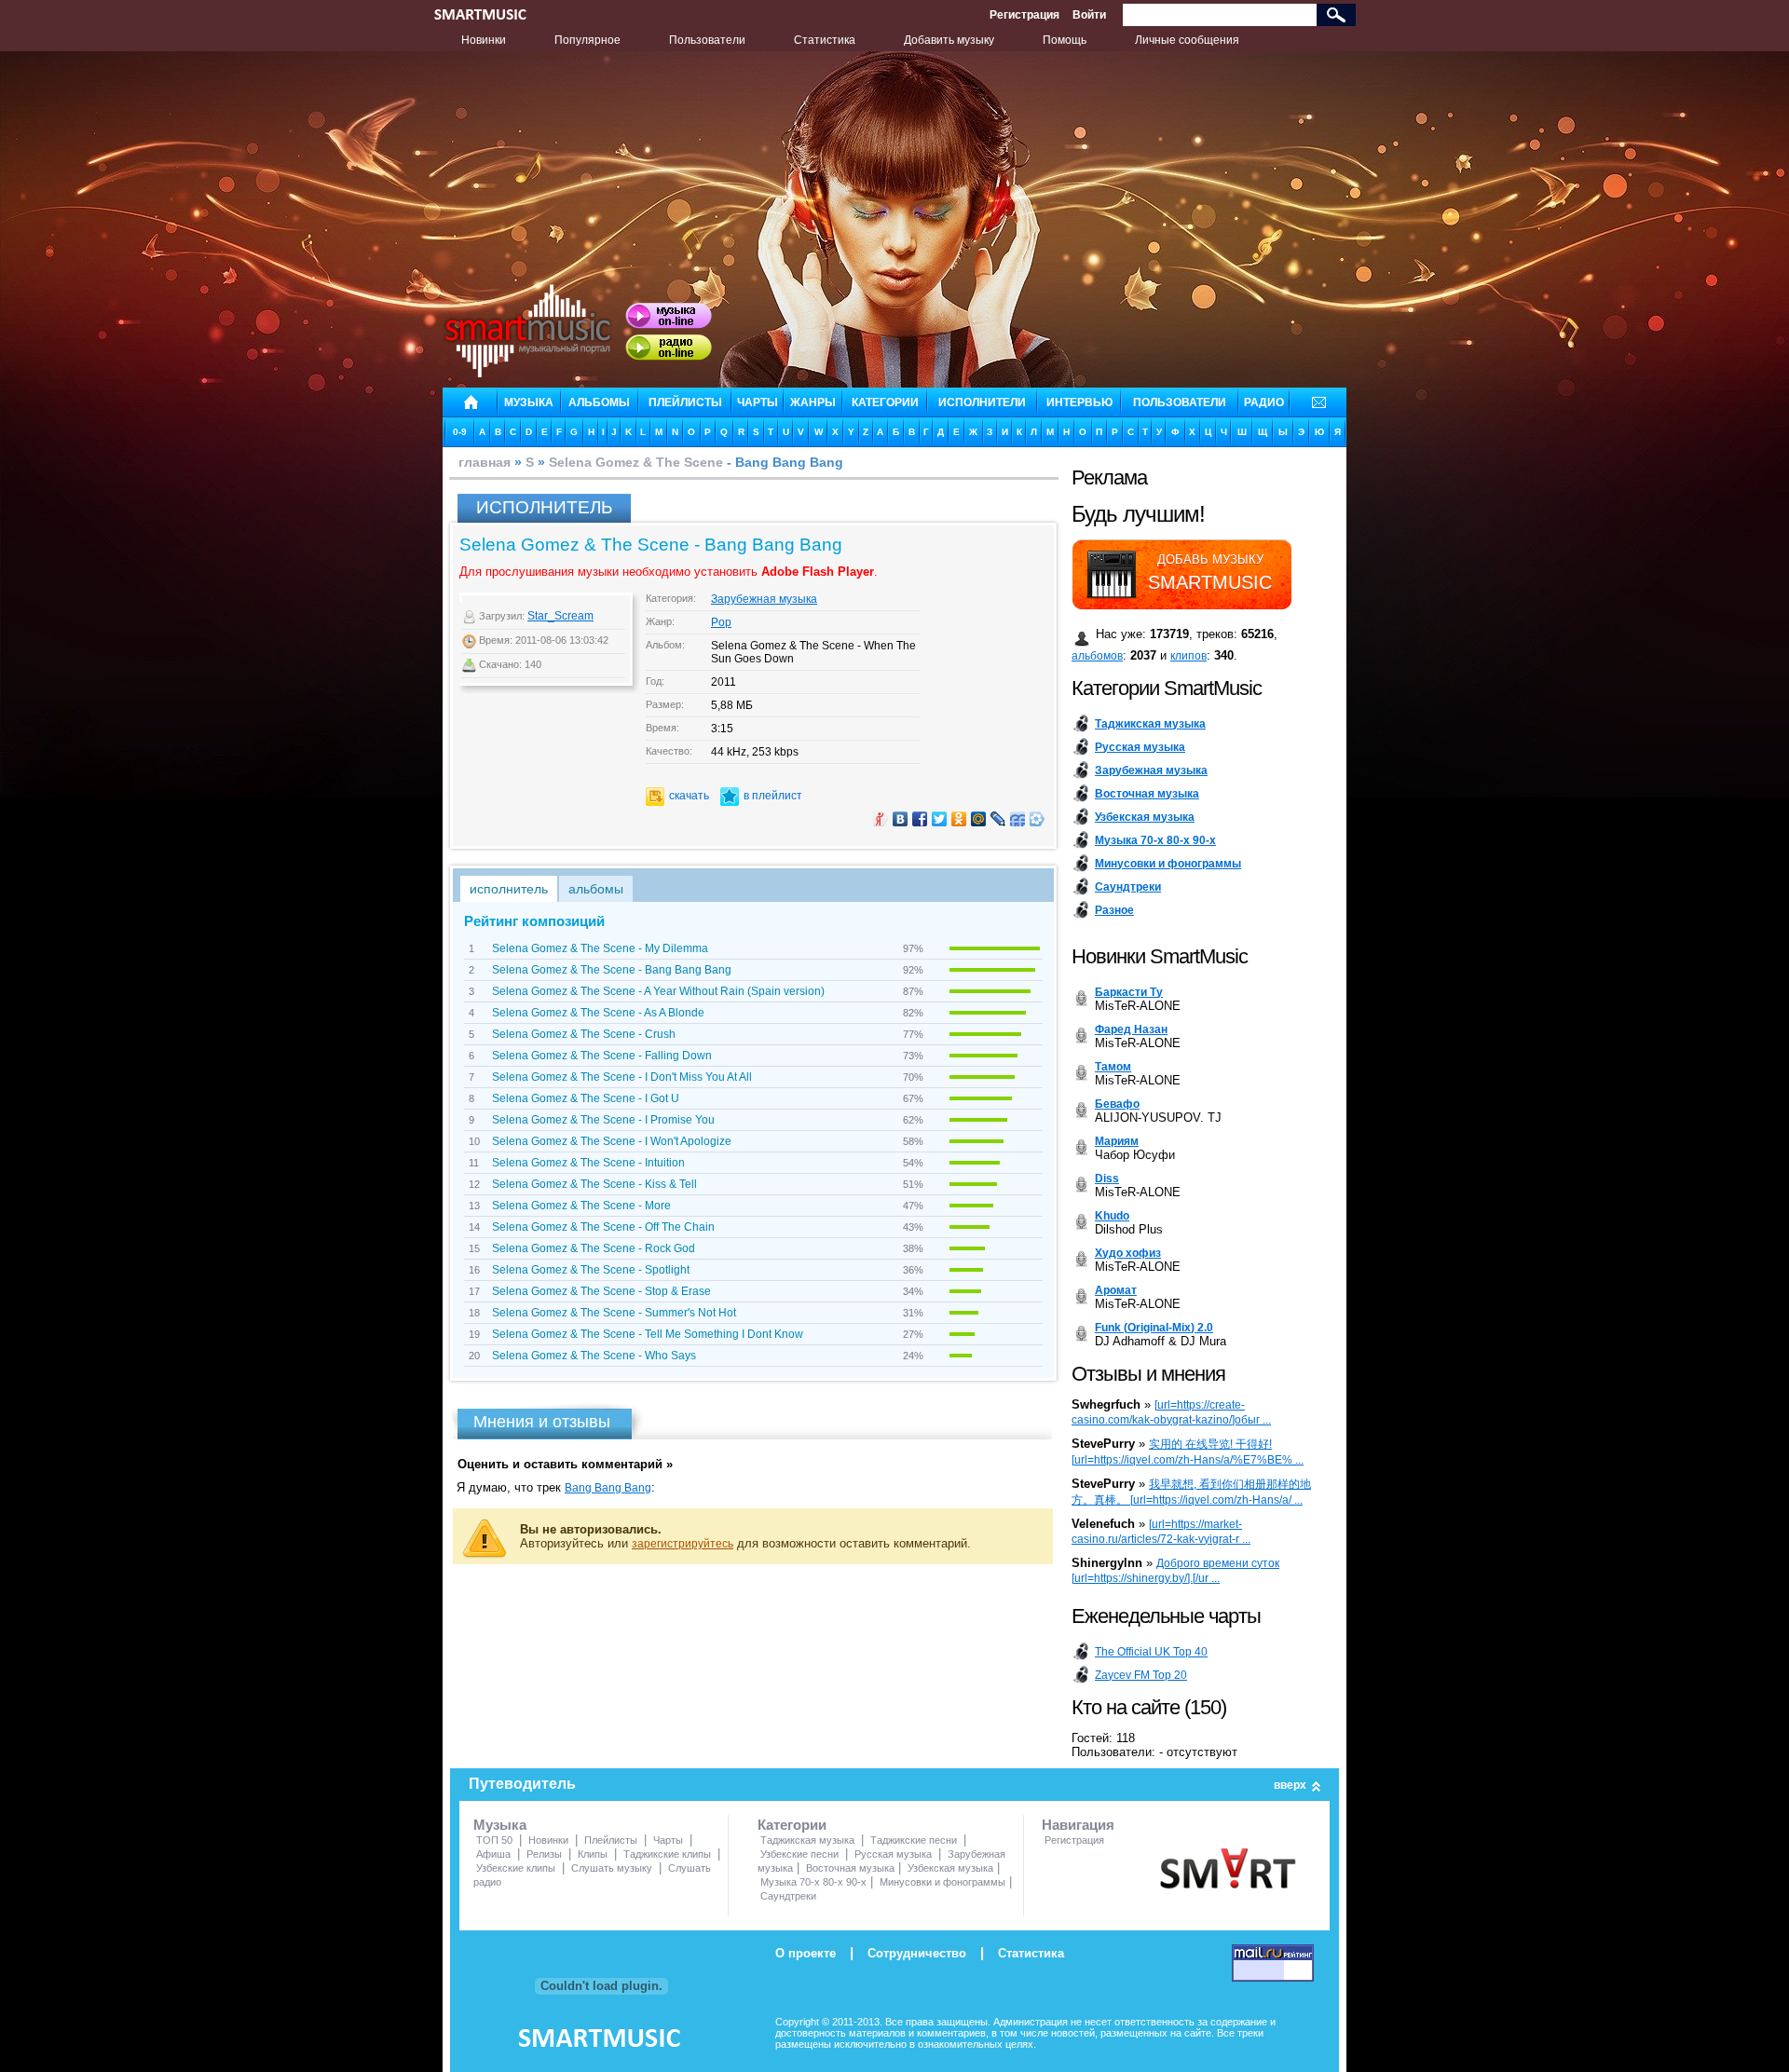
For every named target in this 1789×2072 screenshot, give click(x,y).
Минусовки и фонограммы (942, 1882)
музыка (529, 402)
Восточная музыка (850, 1868)
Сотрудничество (917, 1953)
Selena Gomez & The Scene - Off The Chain (603, 1227)
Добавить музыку (949, 40)
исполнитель (509, 889)
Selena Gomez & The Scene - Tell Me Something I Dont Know (648, 1334)
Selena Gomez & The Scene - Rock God (594, 1248)
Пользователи (707, 40)
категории (885, 402)
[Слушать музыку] (669, 316)
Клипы (593, 1854)
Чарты (668, 1840)
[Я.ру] (881, 819)
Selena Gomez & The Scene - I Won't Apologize (612, 1141)
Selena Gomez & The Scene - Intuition (588, 1163)
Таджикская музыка (807, 1840)
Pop (721, 622)
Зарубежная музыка (764, 599)
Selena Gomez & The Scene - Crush (584, 1034)
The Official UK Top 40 (1151, 1652)
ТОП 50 (494, 1840)
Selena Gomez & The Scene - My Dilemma (600, 948)
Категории (792, 1825)
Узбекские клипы (516, 1868)
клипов (1188, 656)
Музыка (500, 1825)
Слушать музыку (612, 1868)
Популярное (587, 40)
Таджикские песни (914, 1840)
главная (485, 462)
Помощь (1065, 40)
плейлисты (685, 402)
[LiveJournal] (998, 819)
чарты (758, 402)
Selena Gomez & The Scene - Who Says (594, 1356)
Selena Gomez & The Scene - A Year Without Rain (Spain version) (658, 991)
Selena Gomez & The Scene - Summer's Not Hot (614, 1313)
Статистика (825, 40)
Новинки (484, 40)
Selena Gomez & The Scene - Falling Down (602, 1056)
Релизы (544, 1854)
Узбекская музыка (950, 1868)
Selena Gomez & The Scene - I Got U (586, 1098)
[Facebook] (920, 819)
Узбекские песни (799, 1854)
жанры (813, 402)
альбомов (1097, 656)
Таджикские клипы (667, 1854)
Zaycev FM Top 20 (1141, 1675)
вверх (1290, 1785)
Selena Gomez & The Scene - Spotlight (591, 1270)
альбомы (599, 402)
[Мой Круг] (1038, 819)
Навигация (1078, 1825)
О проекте (806, 1953)
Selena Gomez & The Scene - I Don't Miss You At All (622, 1077)
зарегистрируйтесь (683, 1544)
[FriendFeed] (1018, 819)
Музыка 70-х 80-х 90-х (813, 1882)
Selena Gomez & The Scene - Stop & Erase (601, 1291)
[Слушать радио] (669, 348)
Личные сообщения (1187, 40)
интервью (1079, 402)
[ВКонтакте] (901, 819)
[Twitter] (940, 819)
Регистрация (1024, 15)
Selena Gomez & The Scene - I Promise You (603, 1120)
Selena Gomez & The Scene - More (581, 1206)
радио (1264, 402)
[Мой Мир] (979, 819)
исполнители (982, 402)
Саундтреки (788, 1896)
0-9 (460, 432)
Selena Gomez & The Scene (636, 462)
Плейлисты (611, 1840)
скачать (689, 796)
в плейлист (773, 796)
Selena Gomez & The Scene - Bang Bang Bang (612, 970)
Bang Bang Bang (608, 1488)
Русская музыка (893, 1854)
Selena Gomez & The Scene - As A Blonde (598, 1013)
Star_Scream (560, 616)
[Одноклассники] (959, 819)
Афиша (493, 1854)
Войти (1089, 15)
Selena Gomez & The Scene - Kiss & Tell (594, 1184)
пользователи (1180, 402)
